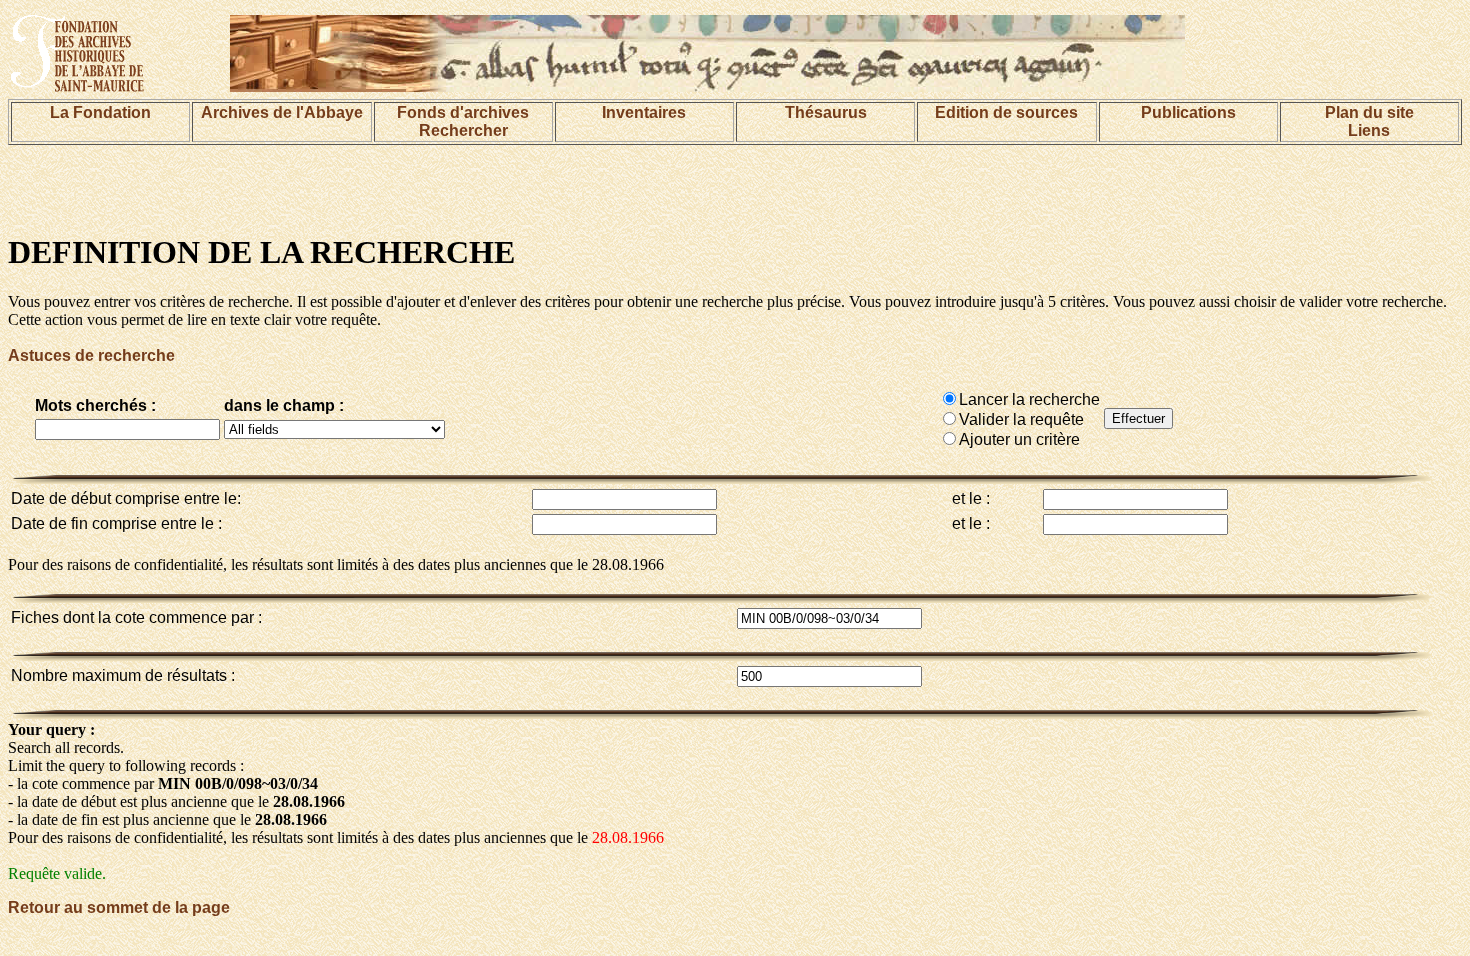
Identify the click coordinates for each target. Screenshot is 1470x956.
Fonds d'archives (463, 112)
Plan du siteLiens (1369, 121)
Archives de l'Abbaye (282, 112)
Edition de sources (1006, 112)
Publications (1188, 112)
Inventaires (644, 112)
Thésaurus (826, 112)
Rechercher (463, 130)
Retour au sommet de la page (119, 907)
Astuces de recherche (91, 355)
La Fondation (100, 112)
